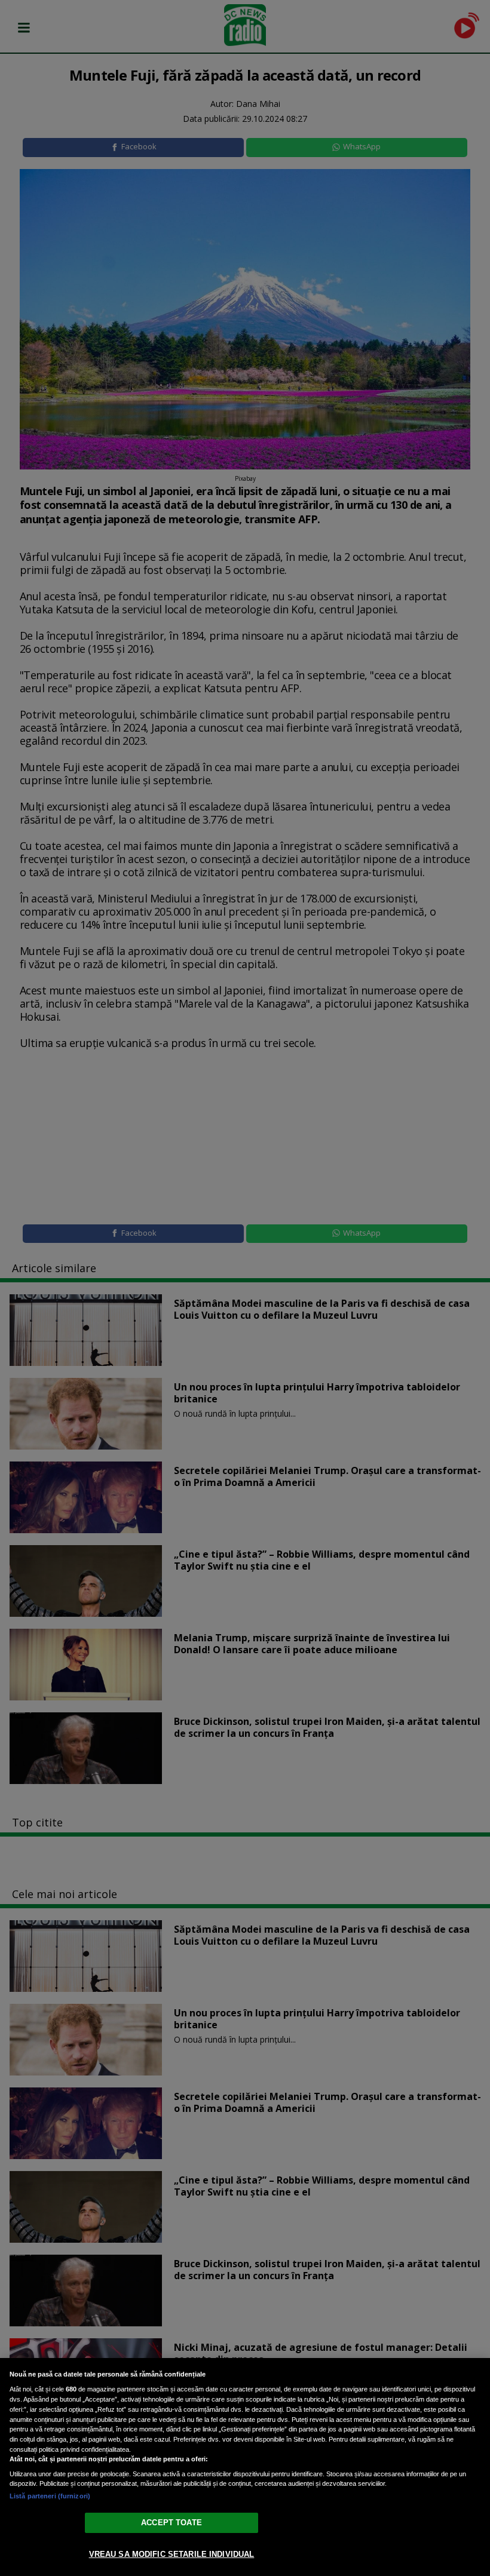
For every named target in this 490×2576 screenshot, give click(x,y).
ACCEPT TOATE (171, 2523)
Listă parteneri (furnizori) (50, 2496)
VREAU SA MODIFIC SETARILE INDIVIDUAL (172, 2554)
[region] (245, 2467)
